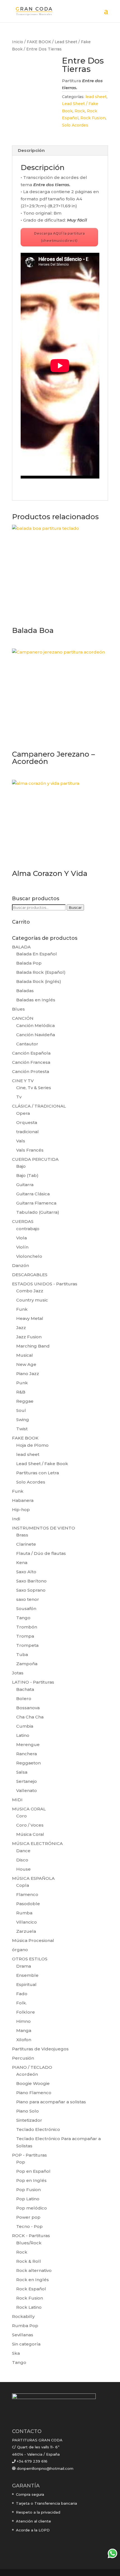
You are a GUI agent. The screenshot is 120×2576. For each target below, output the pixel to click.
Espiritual (26, 1984)
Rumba (24, 1913)
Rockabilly (23, 2316)
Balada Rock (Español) (41, 972)
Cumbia (25, 1726)
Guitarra (25, 1185)
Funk (22, 1309)
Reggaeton (28, 1763)
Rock (80, 111)
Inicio (18, 42)
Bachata (25, 1689)
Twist (22, 1429)
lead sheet (96, 97)
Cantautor (27, 1044)
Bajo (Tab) (27, 1175)
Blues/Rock (29, 2243)
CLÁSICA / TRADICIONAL (39, 1106)
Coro (21, 1816)
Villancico (27, 1922)
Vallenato (27, 1790)
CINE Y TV (23, 1081)
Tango (23, 1618)
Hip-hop (21, 1510)
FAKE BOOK (39, 42)
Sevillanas (23, 2335)
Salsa (22, 1772)
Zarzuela (26, 1931)
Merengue (28, 1745)
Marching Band (33, 1346)
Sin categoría (26, 2344)
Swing (23, 1420)
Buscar (75, 907)
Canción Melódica (35, 1025)
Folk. (21, 2003)
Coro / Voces (30, 1825)
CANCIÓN (23, 1018)
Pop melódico (32, 2208)
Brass (22, 1535)
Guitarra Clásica (33, 1194)
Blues (18, 1009)
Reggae (25, 1401)
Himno (23, 2021)
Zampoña (27, 1664)
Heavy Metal (30, 1318)
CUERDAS (23, 1221)
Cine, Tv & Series (34, 1088)
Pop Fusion (28, 2190)
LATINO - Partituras (33, 1682)
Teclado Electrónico (38, 2129)
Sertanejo (27, 1781)
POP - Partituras (29, 2155)
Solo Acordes (75, 125)
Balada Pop (29, 963)
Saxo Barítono (31, 1581)
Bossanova (28, 1708)
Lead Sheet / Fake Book (42, 1464)
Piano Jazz (28, 1374)
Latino (23, 1735)
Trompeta (27, 1645)
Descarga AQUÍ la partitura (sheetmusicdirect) (59, 237)
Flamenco (27, 1894)
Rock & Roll (29, 2261)
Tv (19, 1097)
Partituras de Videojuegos (40, 2049)
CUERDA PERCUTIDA (35, 1159)
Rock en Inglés (33, 2280)
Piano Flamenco (34, 2093)
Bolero (24, 1699)
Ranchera (27, 1754)
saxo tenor (28, 1599)
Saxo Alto (26, 1572)
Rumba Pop (25, 2326)
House (23, 1869)
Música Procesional (33, 1940)
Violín (22, 1247)
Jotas (18, 1673)
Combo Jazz (30, 1291)
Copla (23, 1885)
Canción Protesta (31, 1071)
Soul (21, 1410)
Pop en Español (33, 2171)
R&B (21, 1392)
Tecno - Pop (29, 2226)
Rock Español (31, 2289)
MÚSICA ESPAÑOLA (33, 1878)
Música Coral (30, 1834)
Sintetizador (29, 2120)
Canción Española (31, 1053)
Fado (22, 1994)
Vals (21, 1141)
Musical (25, 1355)
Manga (24, 2030)
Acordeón (27, 2074)
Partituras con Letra (38, 1473)
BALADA (21, 947)
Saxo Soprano (31, 1590)
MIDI (17, 1800)
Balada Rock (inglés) (39, 981)
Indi (16, 1519)
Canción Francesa (31, 1062)
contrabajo (28, 1229)
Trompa (25, 1636)
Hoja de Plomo (32, 1445)
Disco (22, 1860)
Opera (23, 1113)
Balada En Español (37, 954)
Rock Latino (29, 2307)
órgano (20, 1950)
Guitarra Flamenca (36, 1203)
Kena (22, 1563)
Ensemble (27, 1975)
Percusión (23, 2058)
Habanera (23, 1500)
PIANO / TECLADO (32, 2067)
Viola (21, 1238)
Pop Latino (28, 2199)
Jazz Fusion (29, 1337)
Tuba (22, 1654)
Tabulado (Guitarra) (38, 1212)
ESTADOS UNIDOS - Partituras (45, 1284)
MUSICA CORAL (29, 1809)
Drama (24, 1966)
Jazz (21, 1328)
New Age (26, 1364)
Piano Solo (27, 2111)
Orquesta (27, 1122)
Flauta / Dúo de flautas (41, 1553)
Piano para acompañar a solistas (51, 2102)
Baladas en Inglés (36, 1000)
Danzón (21, 1265)
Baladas (25, 991)
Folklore (26, 2012)
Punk (22, 1383)
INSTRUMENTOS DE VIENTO (44, 1528)
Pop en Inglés (31, 2180)
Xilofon (24, 2040)
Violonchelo (29, 1256)
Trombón (27, 1627)
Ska (16, 2353)
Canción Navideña (36, 1035)
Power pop (28, 2217)
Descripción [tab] (31, 150)
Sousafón (26, 1609)
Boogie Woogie (33, 2083)
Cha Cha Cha (30, 1717)
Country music (32, 1300)
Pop (21, 2162)
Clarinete (26, 1544)
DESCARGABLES (30, 1275)
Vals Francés (30, 1150)
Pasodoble (28, 1904)
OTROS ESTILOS (30, 1959)
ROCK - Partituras (31, 2236)
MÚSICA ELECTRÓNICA (37, 1843)
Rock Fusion (93, 118)
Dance (23, 1851)
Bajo (21, 1166)
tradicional (27, 1132)
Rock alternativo (34, 2270)
